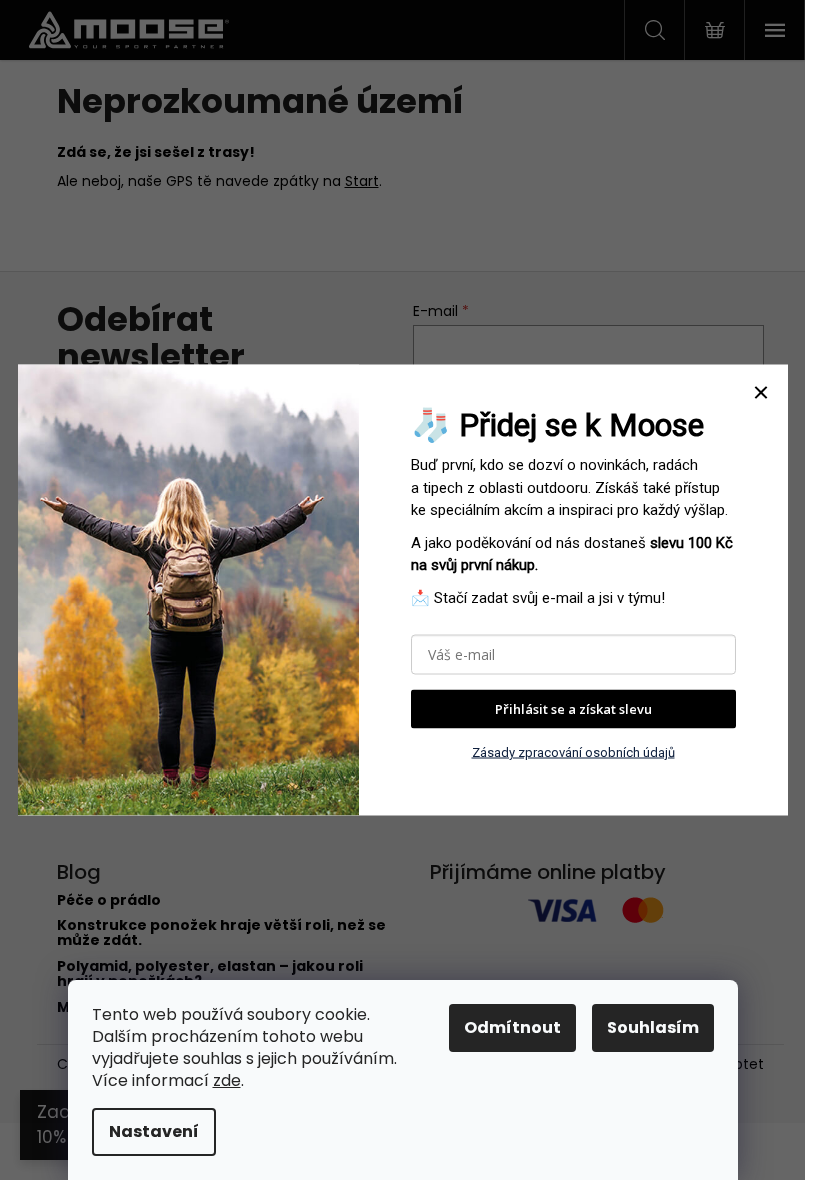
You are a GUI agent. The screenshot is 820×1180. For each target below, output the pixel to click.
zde (227, 1080)
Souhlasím (653, 1027)
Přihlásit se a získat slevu (573, 709)
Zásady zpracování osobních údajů (573, 751)
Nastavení (154, 1131)
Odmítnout (512, 1027)
